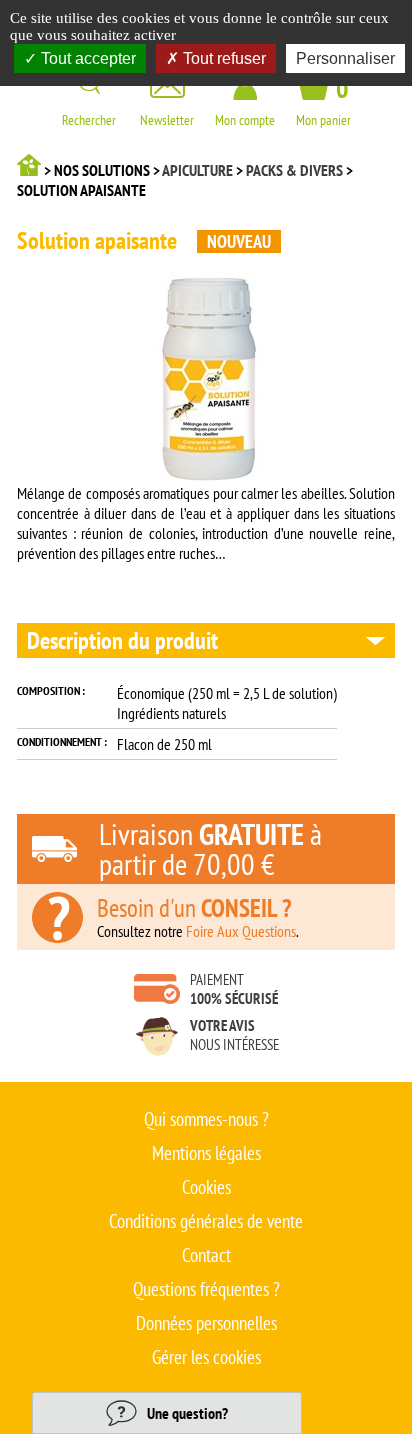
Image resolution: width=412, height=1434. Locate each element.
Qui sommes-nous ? (206, 1119)
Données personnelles (206, 1323)
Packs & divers (294, 170)
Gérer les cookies (206, 1357)
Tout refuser (222, 58)
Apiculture (197, 170)
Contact (206, 1255)
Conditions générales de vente (206, 1221)
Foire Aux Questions (241, 931)
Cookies (206, 1187)
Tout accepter (86, 58)
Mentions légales (206, 1153)
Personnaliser (345, 58)
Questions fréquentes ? (206, 1289)
